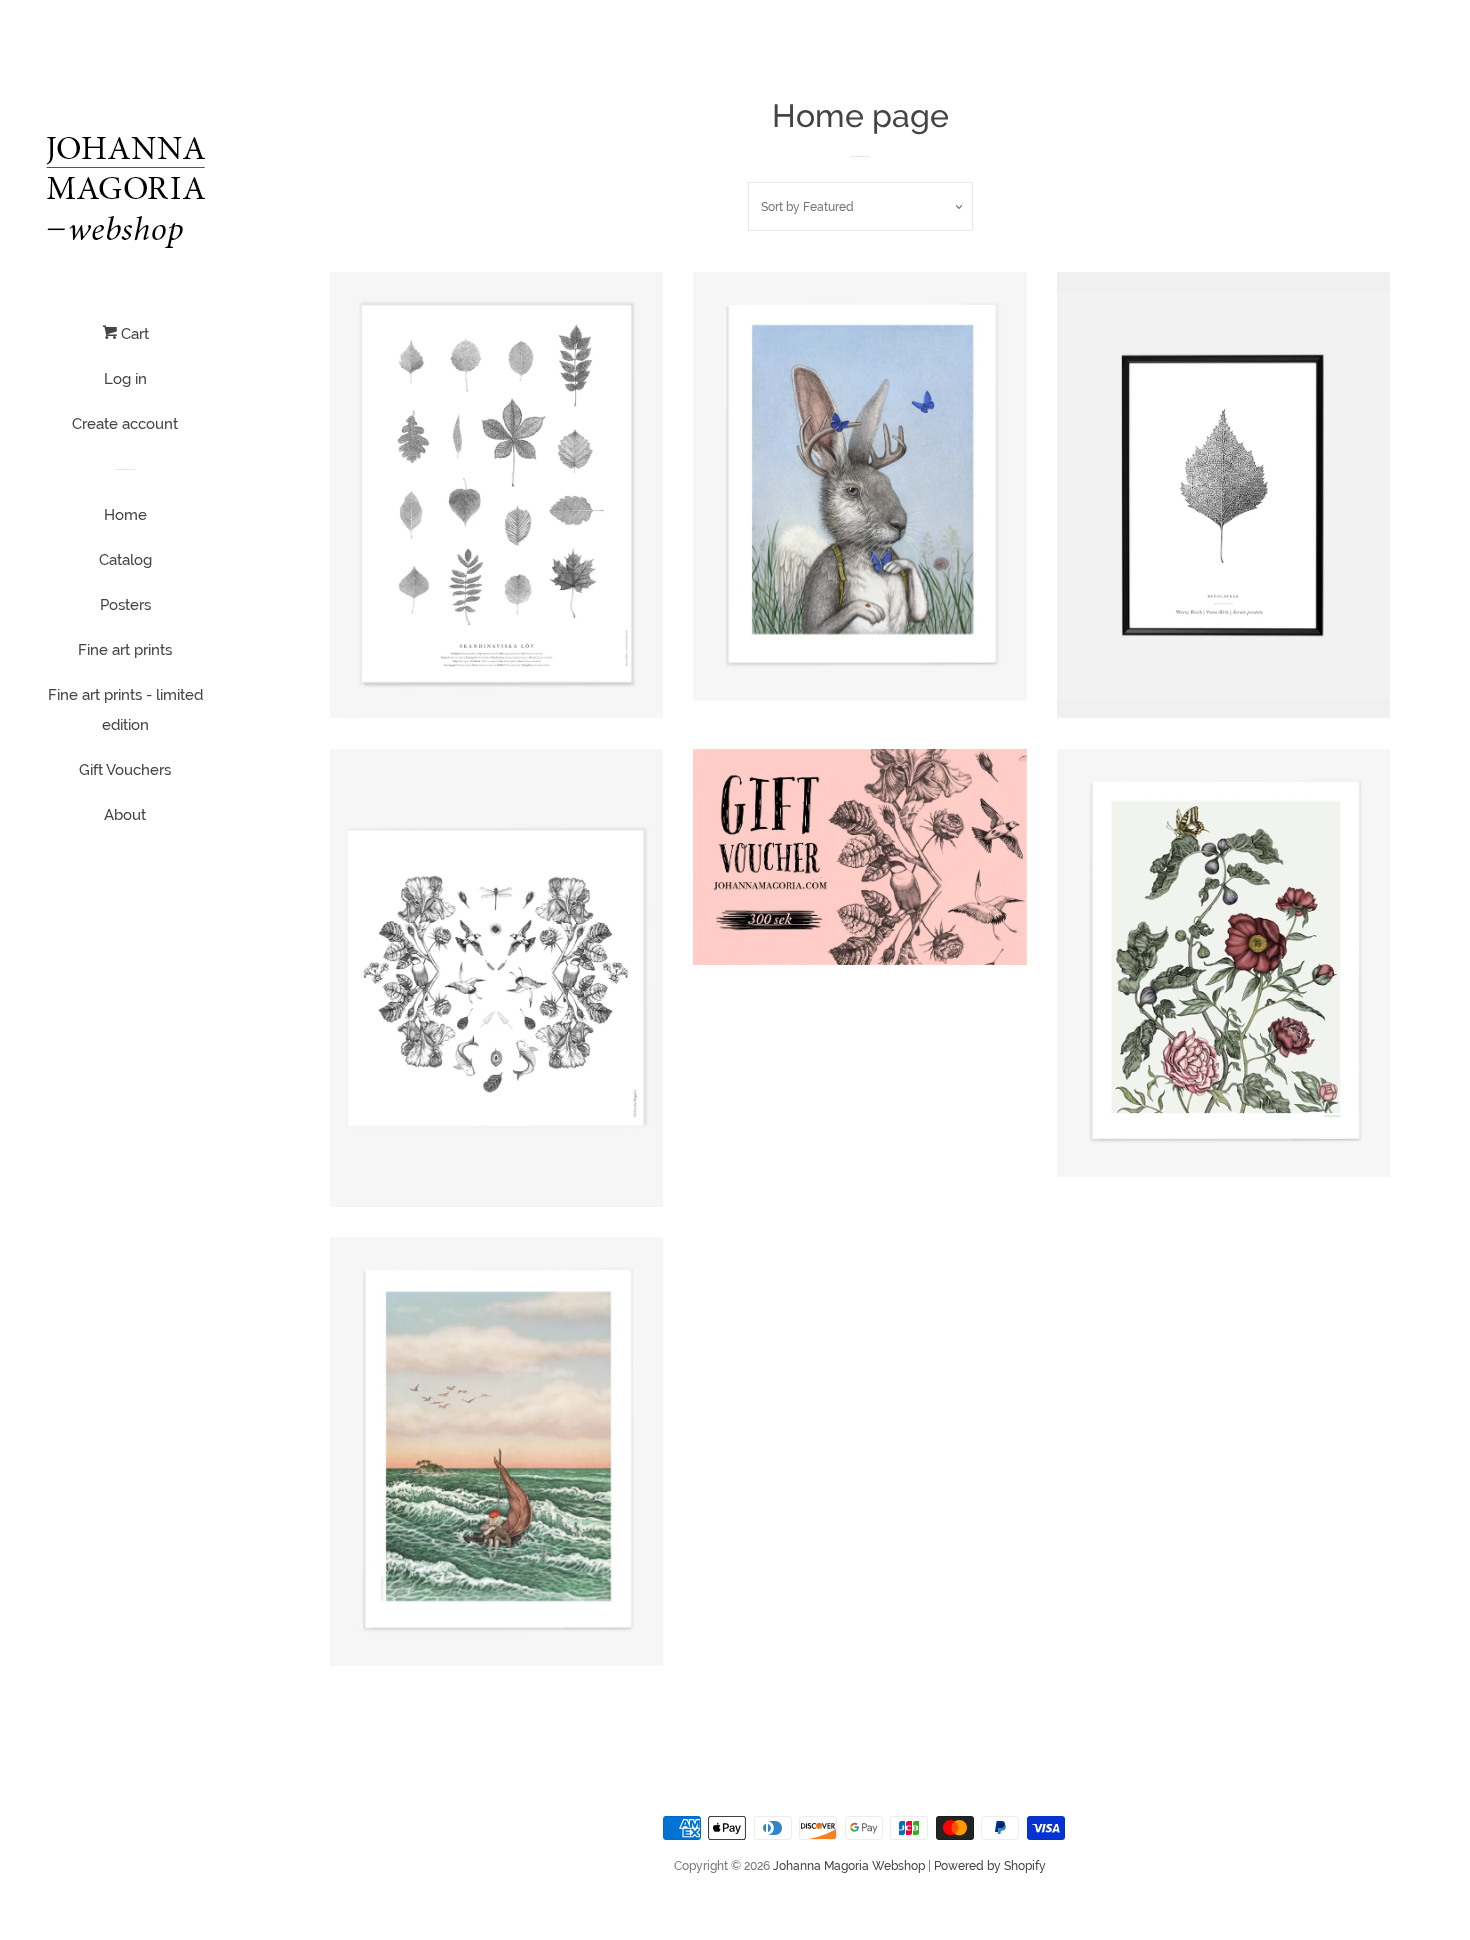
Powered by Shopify (990, 1866)
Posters (125, 605)
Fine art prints (125, 650)
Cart (133, 334)
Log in (125, 379)
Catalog (125, 560)
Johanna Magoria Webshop (849, 1866)
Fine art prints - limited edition (125, 710)
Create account (125, 424)
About (125, 815)
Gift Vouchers (125, 770)
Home (125, 515)
